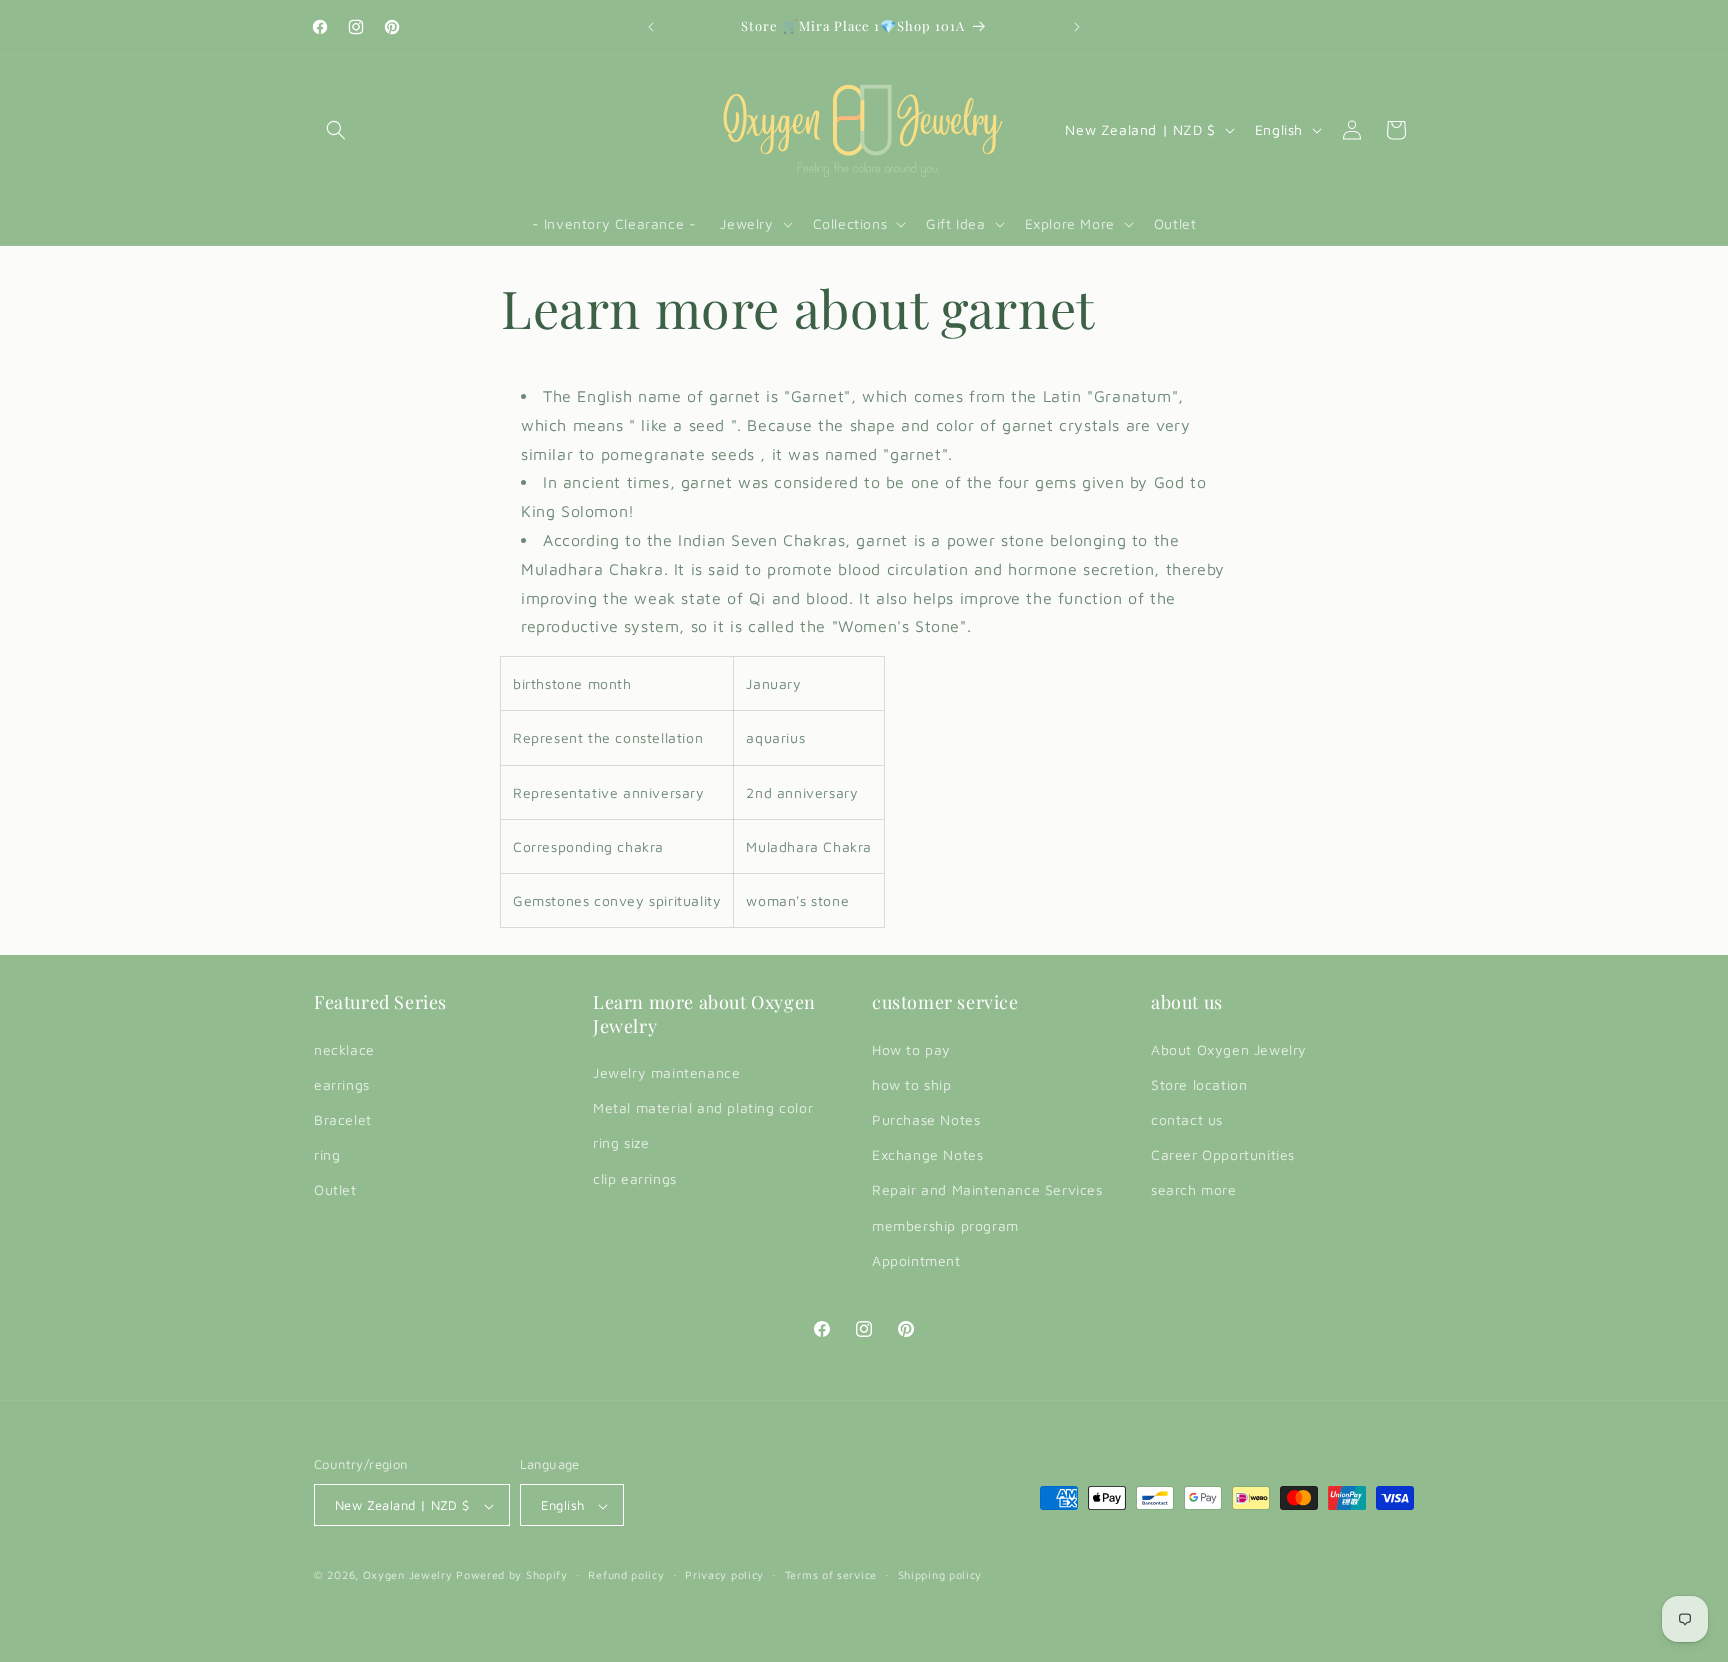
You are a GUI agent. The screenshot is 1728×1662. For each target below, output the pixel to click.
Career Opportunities (1223, 1154)
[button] (336, 130)
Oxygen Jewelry (408, 1575)
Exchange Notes (927, 1154)
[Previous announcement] (651, 27)
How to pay (911, 1049)
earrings (342, 1084)
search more (1194, 1190)
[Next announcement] (1077, 27)
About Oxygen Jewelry (1229, 1049)
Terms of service (831, 1574)
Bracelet (343, 1119)
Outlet (335, 1190)
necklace (344, 1049)
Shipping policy (940, 1574)
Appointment (916, 1260)
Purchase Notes (926, 1119)
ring (327, 1154)
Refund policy (626, 1574)
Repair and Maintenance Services (987, 1190)
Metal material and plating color (703, 1107)
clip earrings (635, 1178)
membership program (945, 1225)
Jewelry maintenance (666, 1072)
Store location (1199, 1084)
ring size (621, 1143)
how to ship (912, 1084)
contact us (1187, 1119)
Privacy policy (724, 1574)
